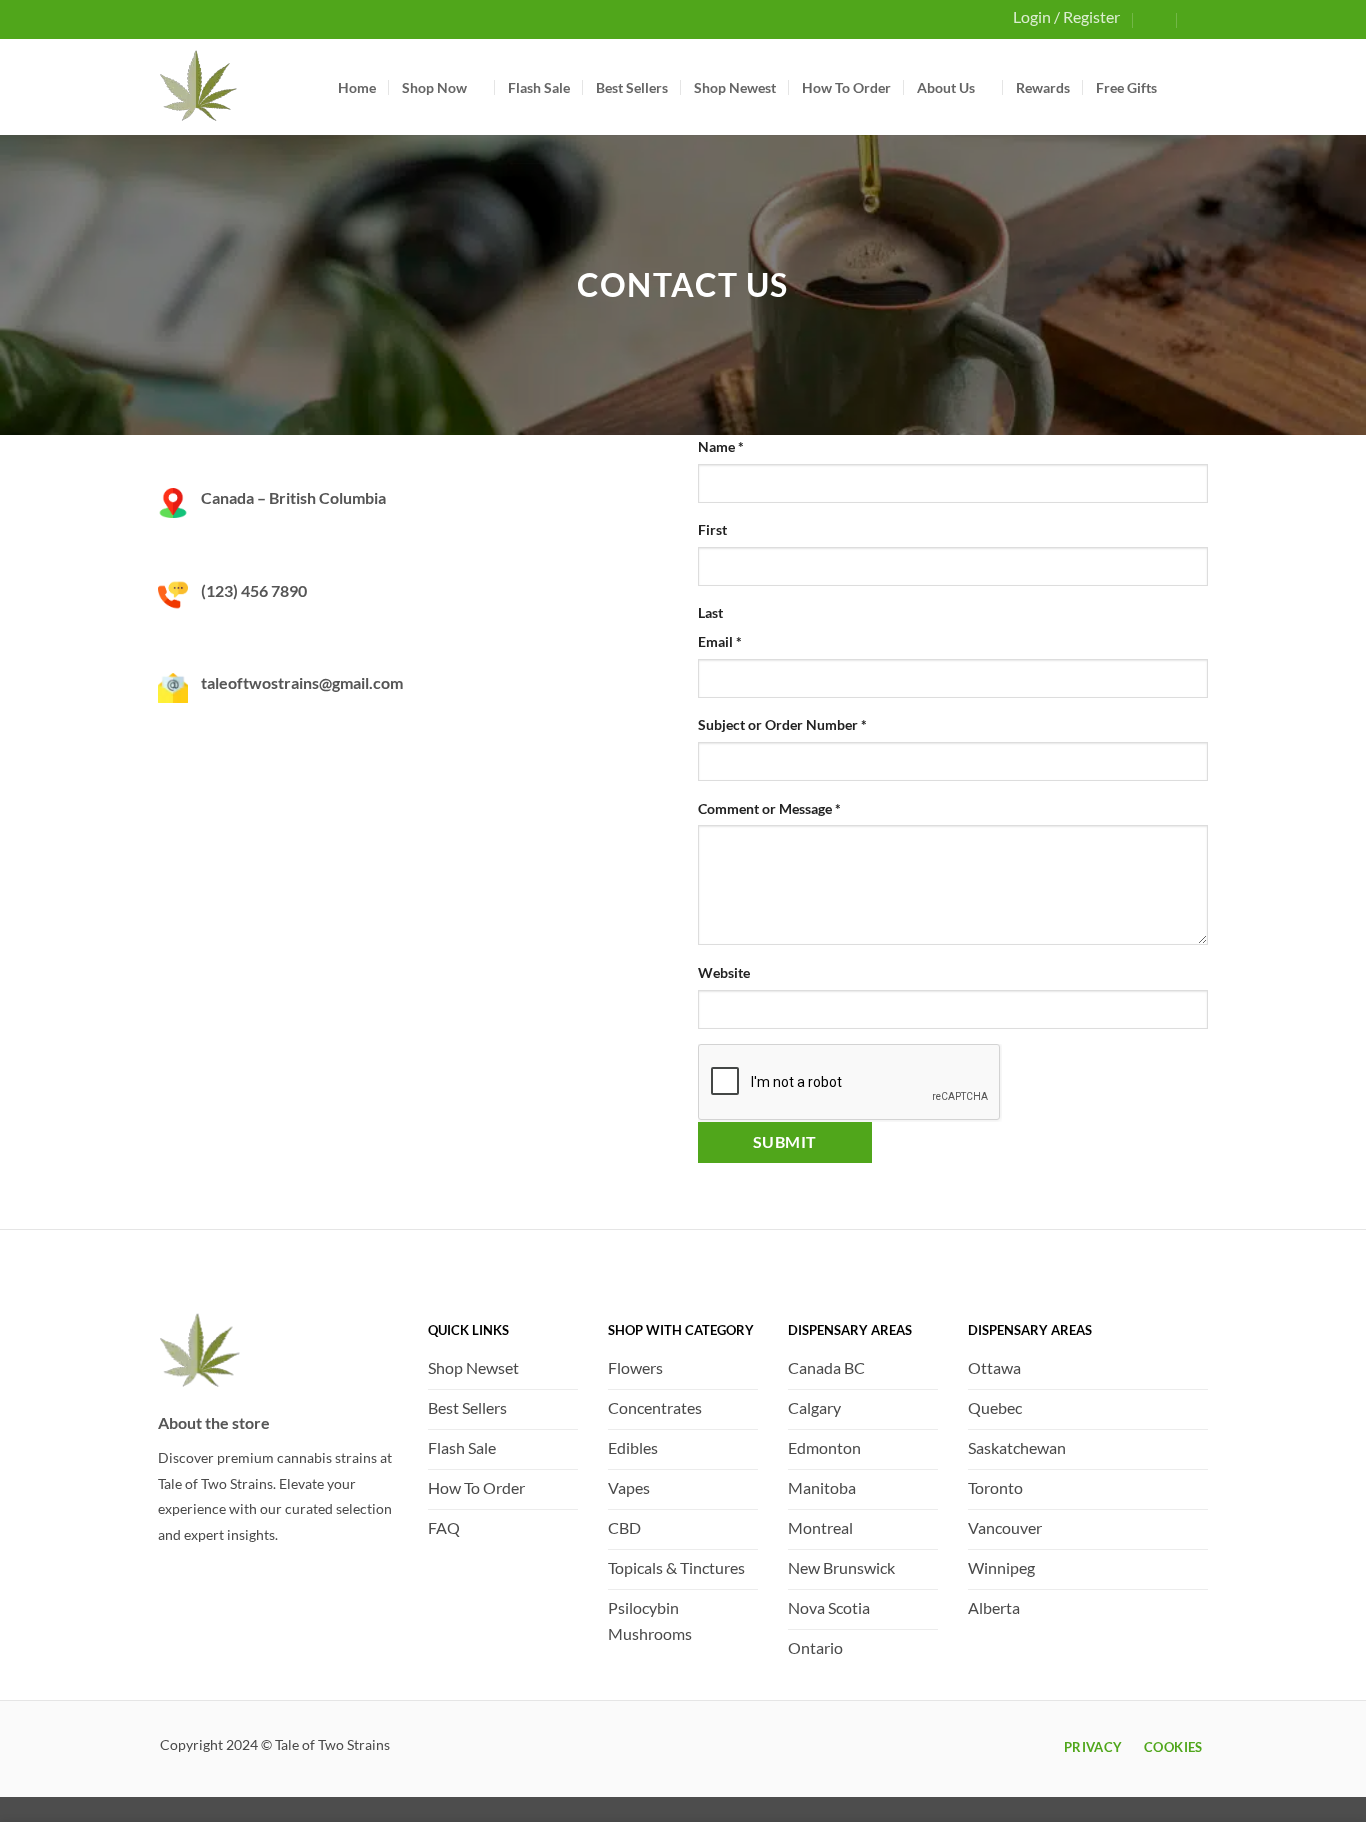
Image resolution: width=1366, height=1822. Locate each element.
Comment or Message (769, 808)
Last (710, 612)
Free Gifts (1126, 87)
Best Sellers (632, 87)
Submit (785, 1141)
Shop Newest (735, 87)
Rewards (1043, 87)
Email (720, 641)
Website (724, 972)
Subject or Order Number (782, 724)
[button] (1156, 18)
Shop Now (434, 87)
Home (357, 87)
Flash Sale (539, 87)
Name (721, 446)
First (712, 529)
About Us (946, 87)
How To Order (846, 87)
